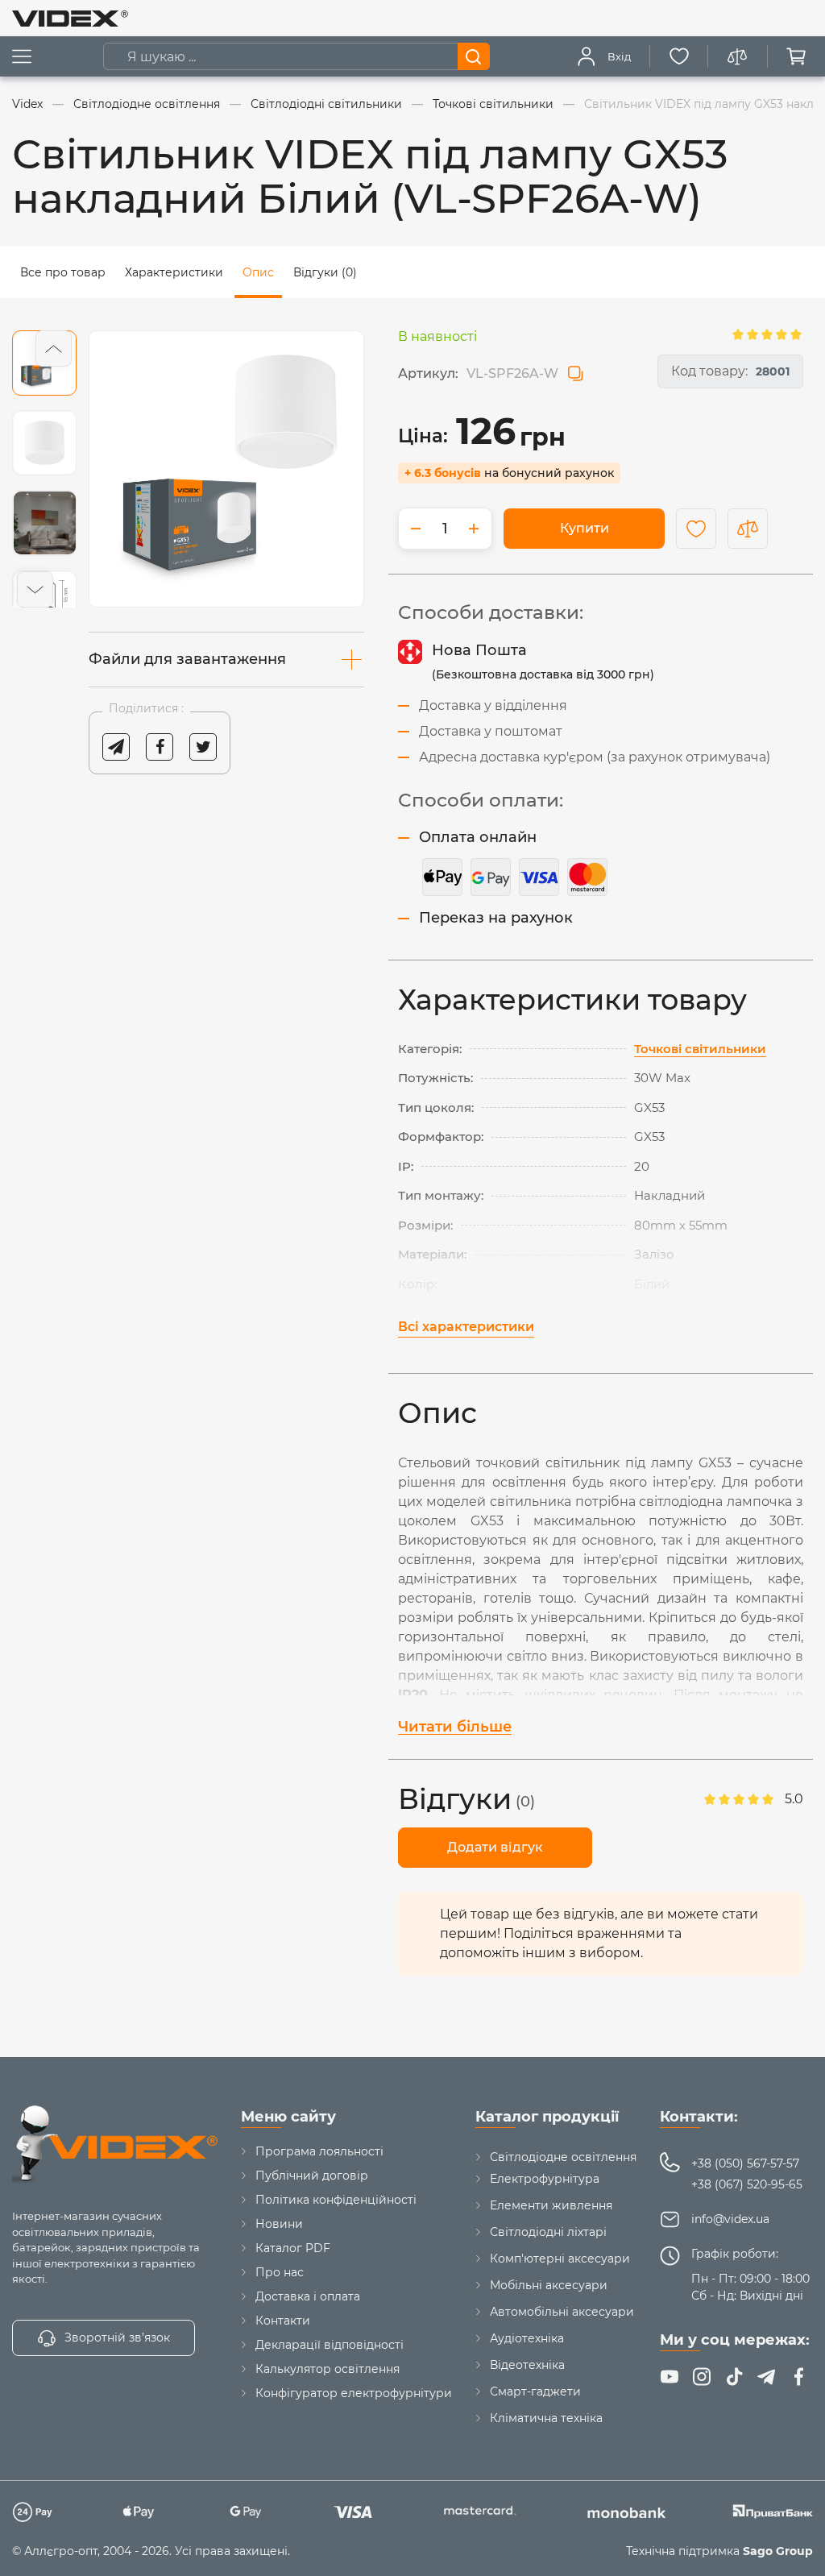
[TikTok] (734, 2377)
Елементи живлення (551, 2205)
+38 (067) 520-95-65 (747, 2184)
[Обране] (679, 56)
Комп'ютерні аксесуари (560, 2259)
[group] (226, 469)
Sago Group (778, 2551)
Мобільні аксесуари (549, 2285)
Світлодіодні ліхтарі (548, 2232)
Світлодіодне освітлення (563, 2157)
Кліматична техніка (546, 2418)
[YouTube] (670, 2377)
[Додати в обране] (696, 529)
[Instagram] (702, 2377)
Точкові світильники (700, 1049)
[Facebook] (798, 2377)
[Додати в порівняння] (748, 529)
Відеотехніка (527, 2365)
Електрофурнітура (545, 2179)
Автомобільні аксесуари (562, 2312)
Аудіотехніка (527, 2338)
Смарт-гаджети (535, 2391)
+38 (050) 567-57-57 (745, 2163)
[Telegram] (766, 2377)
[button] (54, 348)
